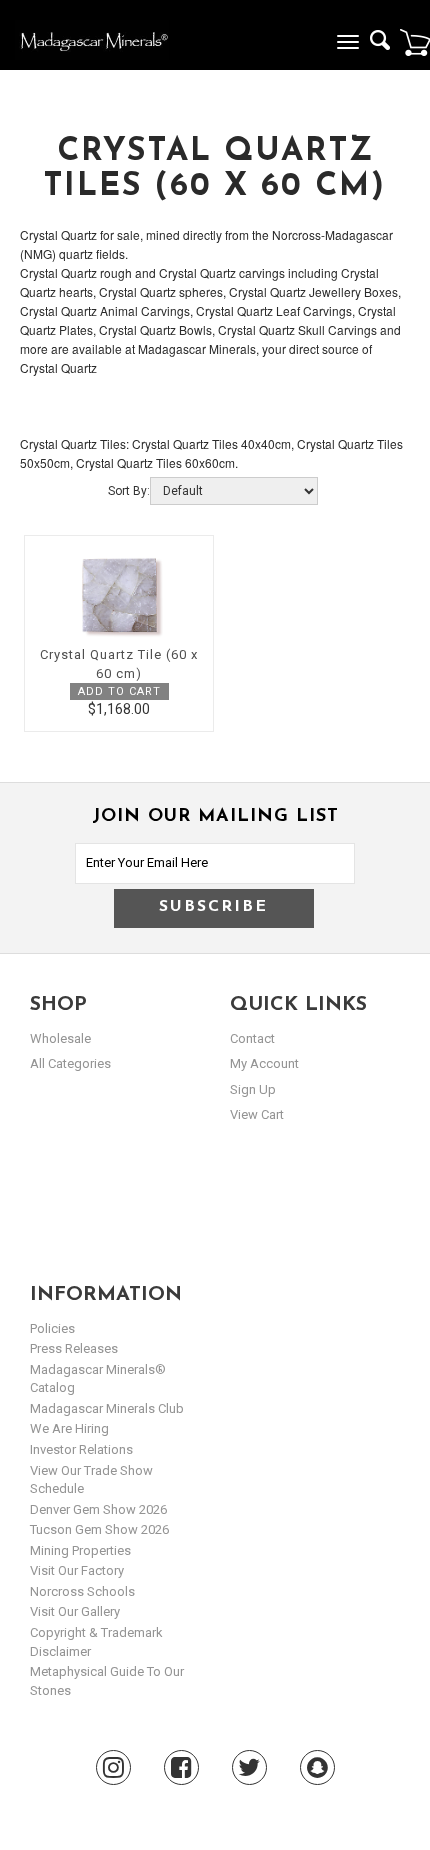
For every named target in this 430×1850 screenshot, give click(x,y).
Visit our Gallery (75, 1611)
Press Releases (74, 1348)
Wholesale (60, 1038)
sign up (253, 1089)
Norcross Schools (82, 1591)
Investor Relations (81, 1449)
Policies (52, 1328)
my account (264, 1063)
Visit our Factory (77, 1570)
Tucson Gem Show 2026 (99, 1529)
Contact (252, 1038)
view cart (257, 1114)
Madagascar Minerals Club (107, 1408)
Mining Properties (80, 1550)
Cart (415, 42)
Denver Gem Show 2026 (98, 1509)
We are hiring (69, 1428)
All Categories (70, 1063)
